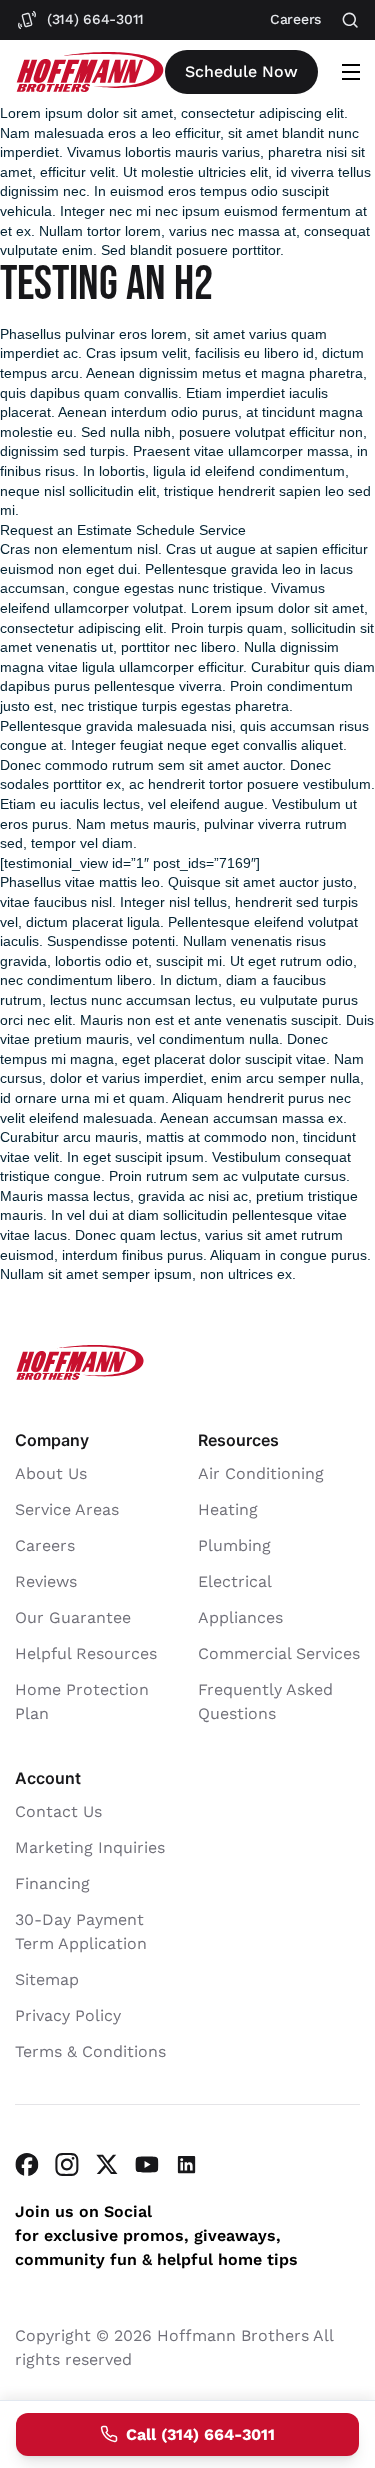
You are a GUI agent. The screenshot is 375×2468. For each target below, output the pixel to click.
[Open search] (350, 20)
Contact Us (58, 1811)
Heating (228, 1509)
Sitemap (47, 1979)
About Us (51, 1473)
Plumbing (234, 1545)
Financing (52, 1883)
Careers (45, 1545)
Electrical (235, 1581)
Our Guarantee (73, 1617)
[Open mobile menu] (351, 72)
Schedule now (241, 71)
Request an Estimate (66, 530)
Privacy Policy (68, 2015)
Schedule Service (191, 530)
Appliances (240, 1617)
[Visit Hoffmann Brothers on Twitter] (107, 2164)
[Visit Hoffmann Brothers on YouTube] (147, 2164)
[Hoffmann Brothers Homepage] (90, 72)
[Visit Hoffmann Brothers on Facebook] (27, 2164)
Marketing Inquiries (90, 1847)
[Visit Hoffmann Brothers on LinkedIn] (187, 2164)
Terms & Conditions (90, 2051)
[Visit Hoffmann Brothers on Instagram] (67, 2164)
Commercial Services (279, 1653)
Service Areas (67, 1509)
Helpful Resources (86, 1653)
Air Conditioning (261, 1473)
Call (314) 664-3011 (200, 2434)
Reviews (46, 1581)
